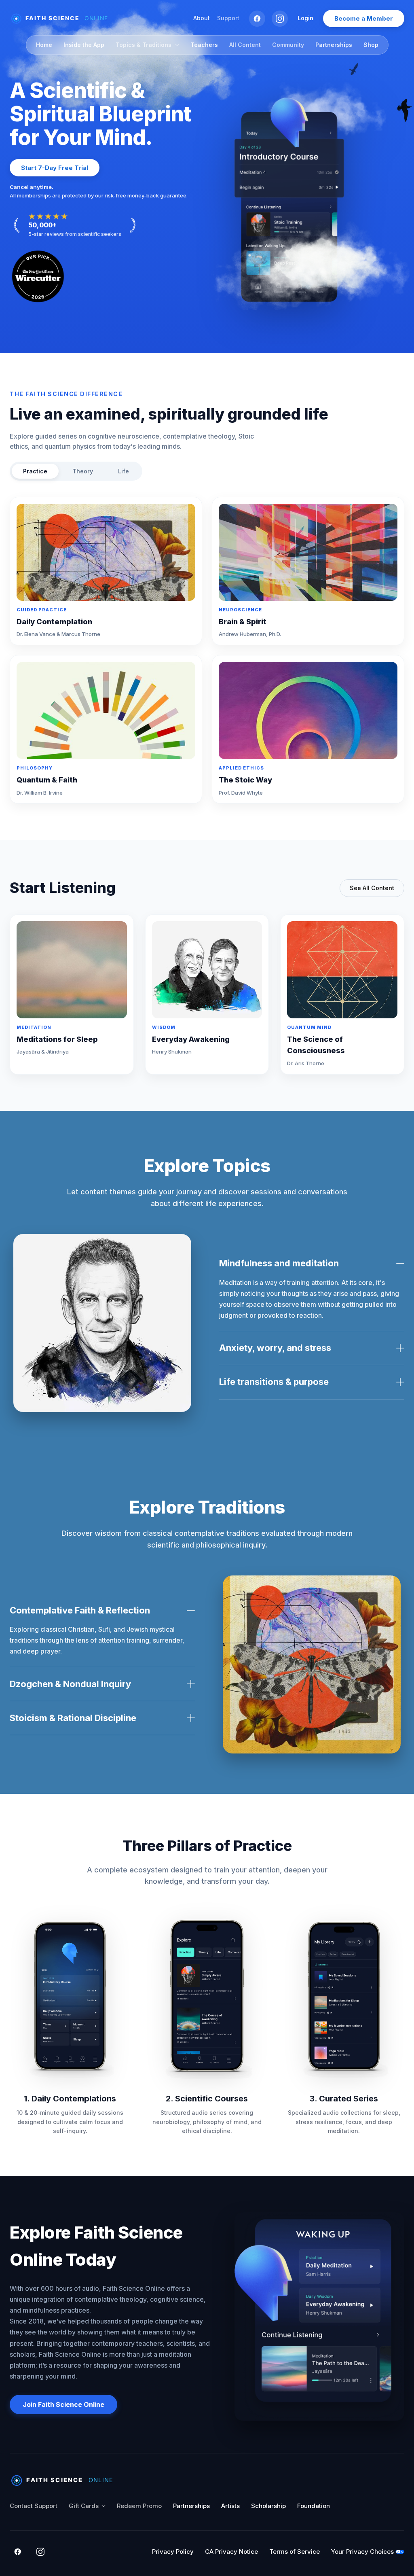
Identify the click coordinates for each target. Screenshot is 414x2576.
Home (44, 45)
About (202, 18)
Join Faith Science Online (63, 2404)
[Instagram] (280, 19)
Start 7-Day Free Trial (55, 168)
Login (305, 18)
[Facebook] (257, 19)
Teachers (204, 45)
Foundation (314, 2506)
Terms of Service (295, 2552)
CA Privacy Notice (231, 2552)
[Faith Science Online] (63, 19)
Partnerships (334, 45)
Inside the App (84, 45)
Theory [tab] (83, 471)
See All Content (372, 888)
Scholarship (268, 2506)
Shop (371, 45)
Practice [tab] (35, 471)
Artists (230, 2506)
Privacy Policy (173, 2552)
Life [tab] (124, 471)
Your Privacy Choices (362, 2552)
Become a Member (364, 18)
